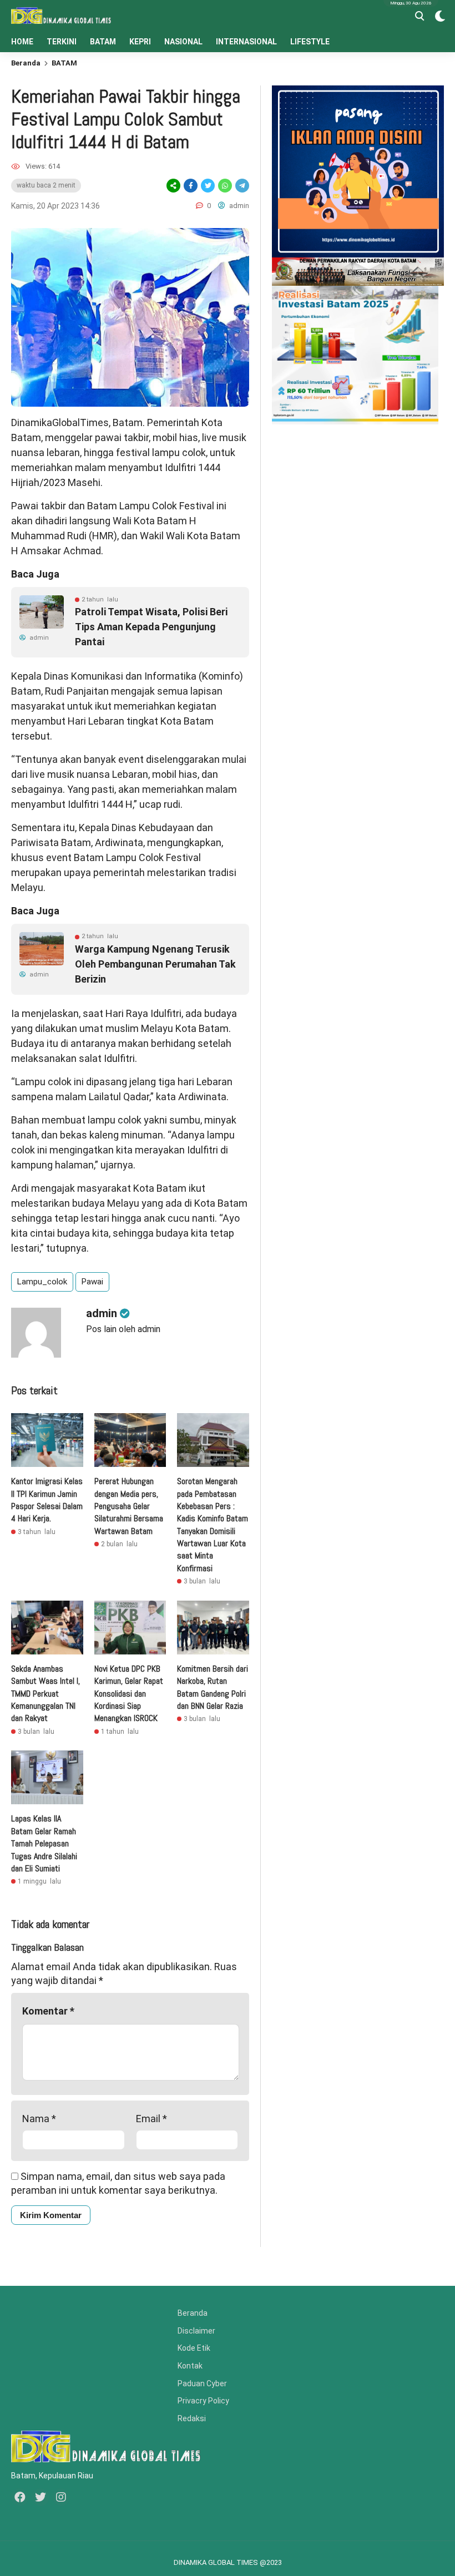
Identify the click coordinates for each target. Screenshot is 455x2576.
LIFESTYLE (310, 42)
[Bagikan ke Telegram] (241, 186)
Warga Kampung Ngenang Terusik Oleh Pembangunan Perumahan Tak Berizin (155, 964)
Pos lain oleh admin (123, 1329)
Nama (39, 2119)
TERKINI (62, 42)
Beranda (26, 63)
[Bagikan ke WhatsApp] (224, 186)
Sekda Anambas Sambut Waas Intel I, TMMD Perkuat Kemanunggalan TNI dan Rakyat (46, 1694)
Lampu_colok (42, 1282)
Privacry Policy (203, 2401)
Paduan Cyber (202, 2383)
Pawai (92, 1282)
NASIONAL (183, 42)
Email (151, 2119)
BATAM (103, 42)
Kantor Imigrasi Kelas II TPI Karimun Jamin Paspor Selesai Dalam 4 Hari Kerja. (47, 1500)
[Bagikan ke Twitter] (208, 186)
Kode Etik (194, 2348)
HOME (22, 42)
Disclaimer (196, 2331)
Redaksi (192, 2418)
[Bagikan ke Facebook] (191, 186)
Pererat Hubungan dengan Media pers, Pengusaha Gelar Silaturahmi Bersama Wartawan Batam (129, 1506)
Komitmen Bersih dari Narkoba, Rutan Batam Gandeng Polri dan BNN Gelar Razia (213, 1687)
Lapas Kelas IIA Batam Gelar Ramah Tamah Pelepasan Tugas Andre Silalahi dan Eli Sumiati (44, 1843)
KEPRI (140, 42)
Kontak (190, 2366)
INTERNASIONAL (246, 42)
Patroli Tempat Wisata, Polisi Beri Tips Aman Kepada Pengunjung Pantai (151, 627)
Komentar (48, 2011)
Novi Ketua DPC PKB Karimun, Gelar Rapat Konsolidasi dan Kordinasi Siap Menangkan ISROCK (129, 1694)
